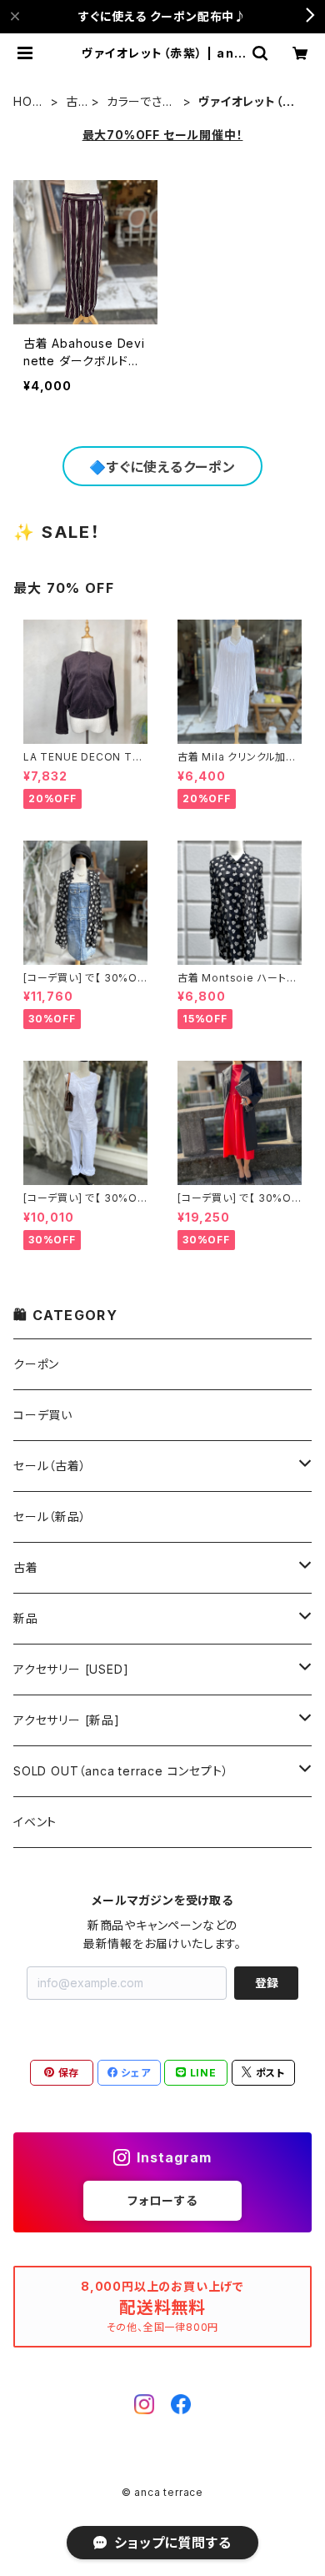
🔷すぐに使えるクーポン (162, 467)
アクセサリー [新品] (67, 1720)
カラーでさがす (141, 102)
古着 (72, 102)
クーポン (36, 1364)
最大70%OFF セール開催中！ (163, 135)
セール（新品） (50, 1516)
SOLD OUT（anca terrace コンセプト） (121, 1771)
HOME (28, 102)
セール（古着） (50, 1466)
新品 (26, 1618)
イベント (35, 1822)
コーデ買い (43, 1415)
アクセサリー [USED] (71, 1669)
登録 (267, 1983)
